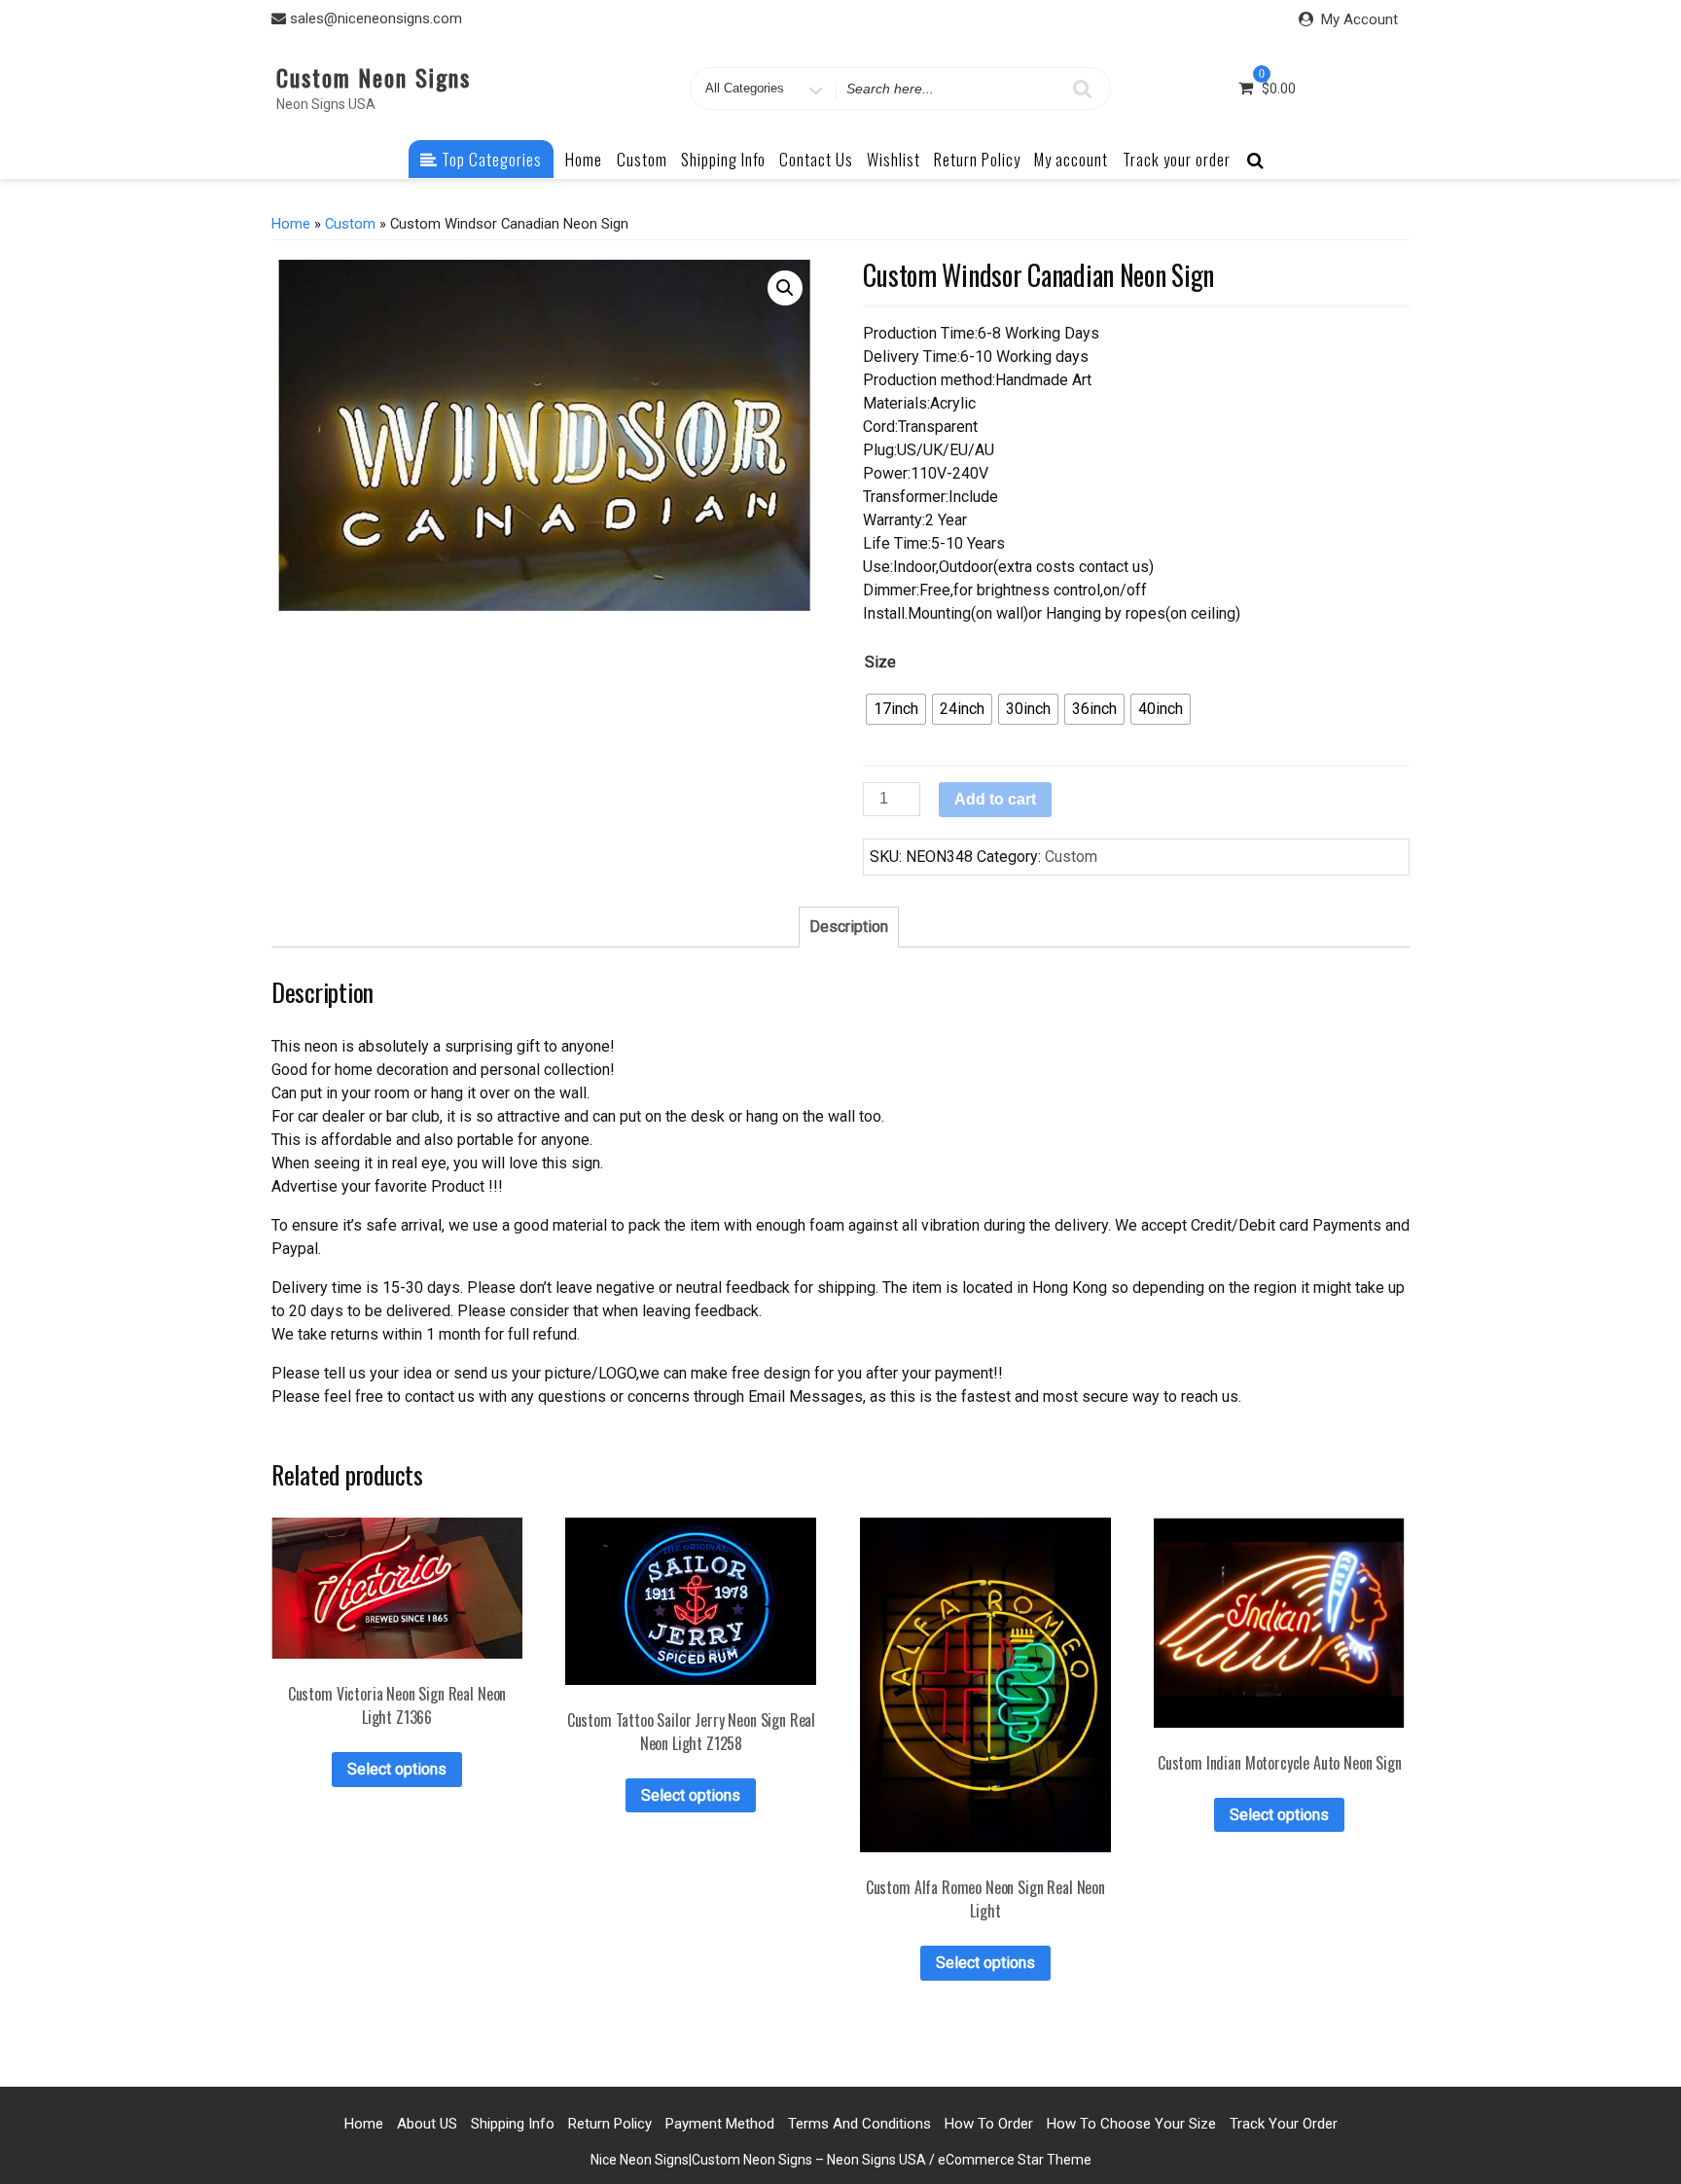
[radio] (896, 709)
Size (880, 662)
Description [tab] (849, 927)
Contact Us (816, 159)
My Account (1359, 19)
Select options (397, 1769)
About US (427, 2124)
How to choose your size (1131, 2124)
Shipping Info (723, 159)
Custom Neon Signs (374, 77)
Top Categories (490, 159)
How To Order (989, 2124)
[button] (785, 288)
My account (1071, 159)
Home (584, 159)
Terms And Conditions (859, 2124)
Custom (642, 159)
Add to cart (995, 799)
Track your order (1177, 159)
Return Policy (977, 159)
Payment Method (720, 2124)
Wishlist (894, 159)
